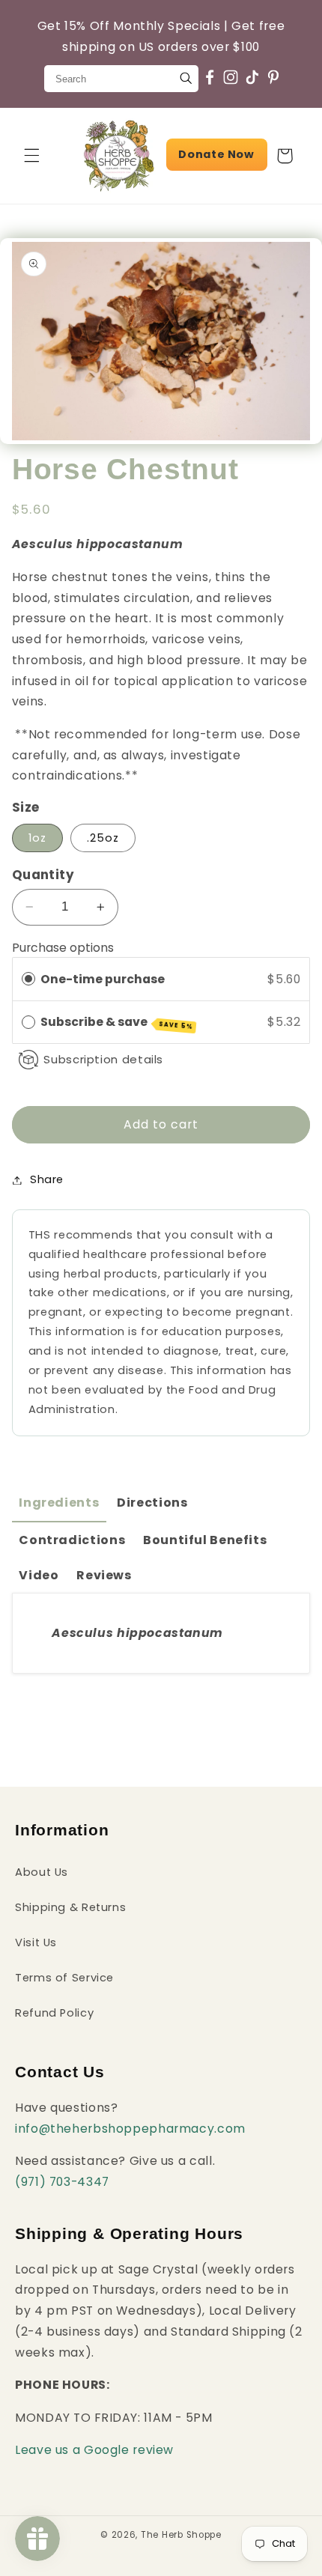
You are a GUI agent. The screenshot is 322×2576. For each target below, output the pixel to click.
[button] (31, 156)
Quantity (43, 875)
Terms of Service (64, 1978)
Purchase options (63, 948)
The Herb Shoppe (181, 2535)
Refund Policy (54, 2013)
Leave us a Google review (94, 2450)
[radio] (28, 979)
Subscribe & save (117, 1022)
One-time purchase (103, 979)
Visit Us (36, 1942)
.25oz (103, 838)
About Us (42, 1872)
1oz (37, 838)
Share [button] (47, 1179)
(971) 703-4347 (62, 2182)
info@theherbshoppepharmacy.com (130, 2129)
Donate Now (216, 154)
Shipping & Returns (70, 1907)
